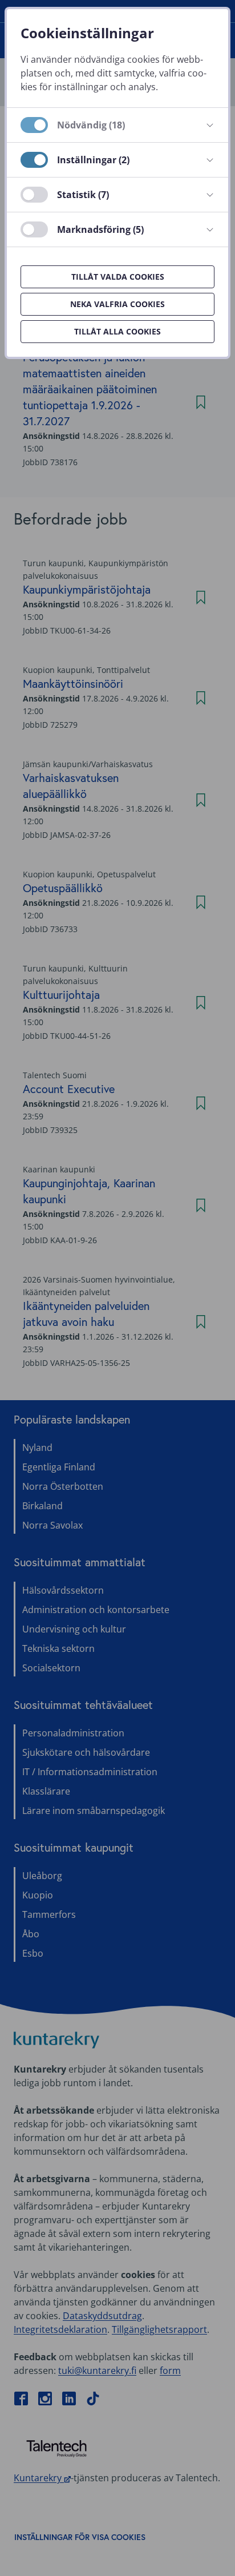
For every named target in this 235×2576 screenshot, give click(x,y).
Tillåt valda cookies (118, 277)
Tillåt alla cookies (117, 331)
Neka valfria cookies (117, 304)
